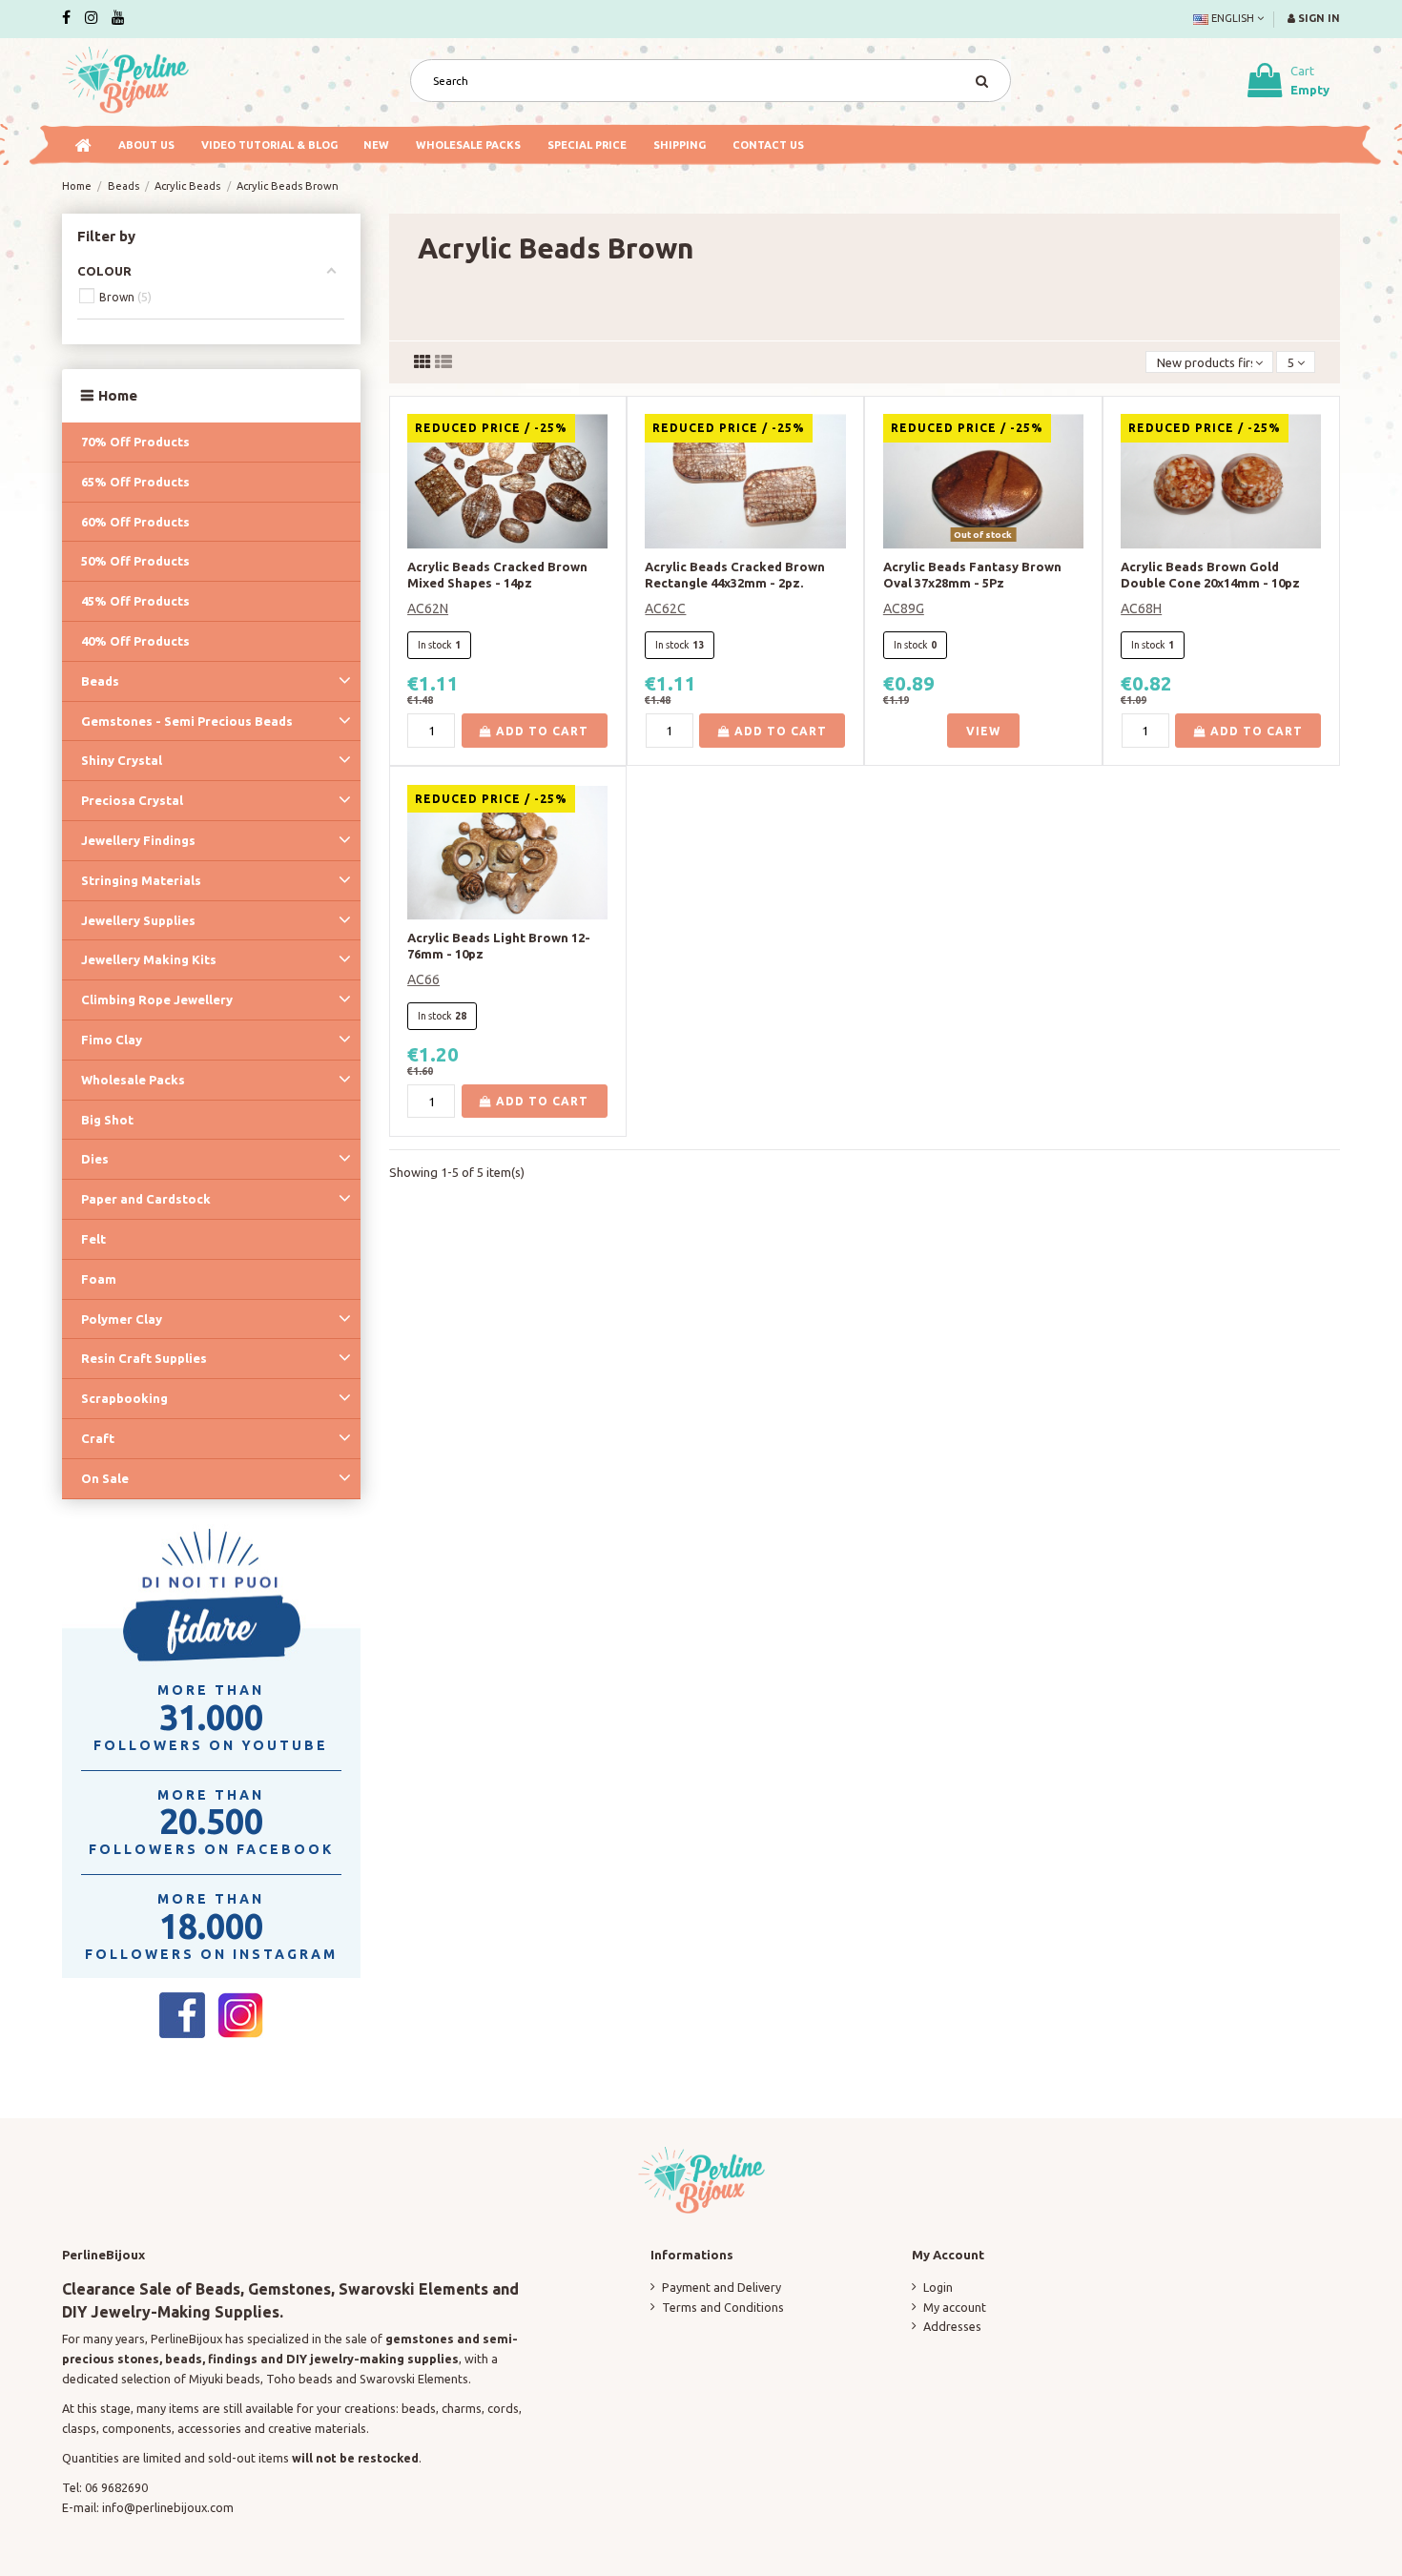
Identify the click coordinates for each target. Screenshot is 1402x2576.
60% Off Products (135, 522)
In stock (435, 645)
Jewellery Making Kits (149, 959)
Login (938, 2287)
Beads (100, 681)
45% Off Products (135, 601)
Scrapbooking (124, 1398)
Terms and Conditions (723, 2307)
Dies (95, 1159)
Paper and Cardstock (146, 1199)
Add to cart (540, 731)
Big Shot (107, 1120)
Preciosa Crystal (132, 800)
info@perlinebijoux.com (168, 2507)
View (983, 731)
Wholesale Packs (133, 1080)
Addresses (952, 2326)
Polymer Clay (122, 1319)
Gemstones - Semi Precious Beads (187, 721)
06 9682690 (116, 2487)
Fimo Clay (112, 1040)
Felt (93, 1239)
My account (955, 2307)
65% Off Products (135, 482)
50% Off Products (135, 561)
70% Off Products (135, 442)
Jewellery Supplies (138, 920)
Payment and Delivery (722, 2287)
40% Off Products (135, 641)
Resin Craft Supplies (144, 1358)
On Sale (105, 1478)
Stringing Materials (141, 880)
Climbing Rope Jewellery (157, 999)
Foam (99, 1279)
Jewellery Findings (138, 840)
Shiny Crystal (122, 760)
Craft (98, 1438)
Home (118, 395)
